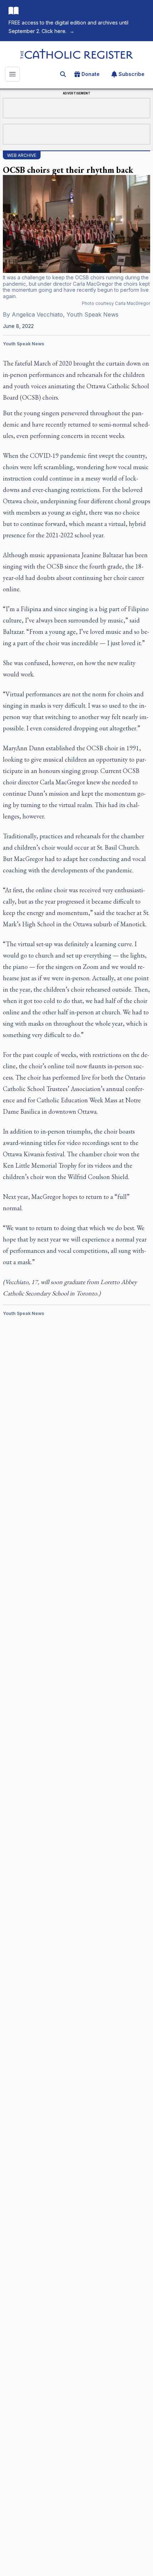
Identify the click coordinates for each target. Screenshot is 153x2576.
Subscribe (131, 74)
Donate (91, 74)
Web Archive (22, 155)
